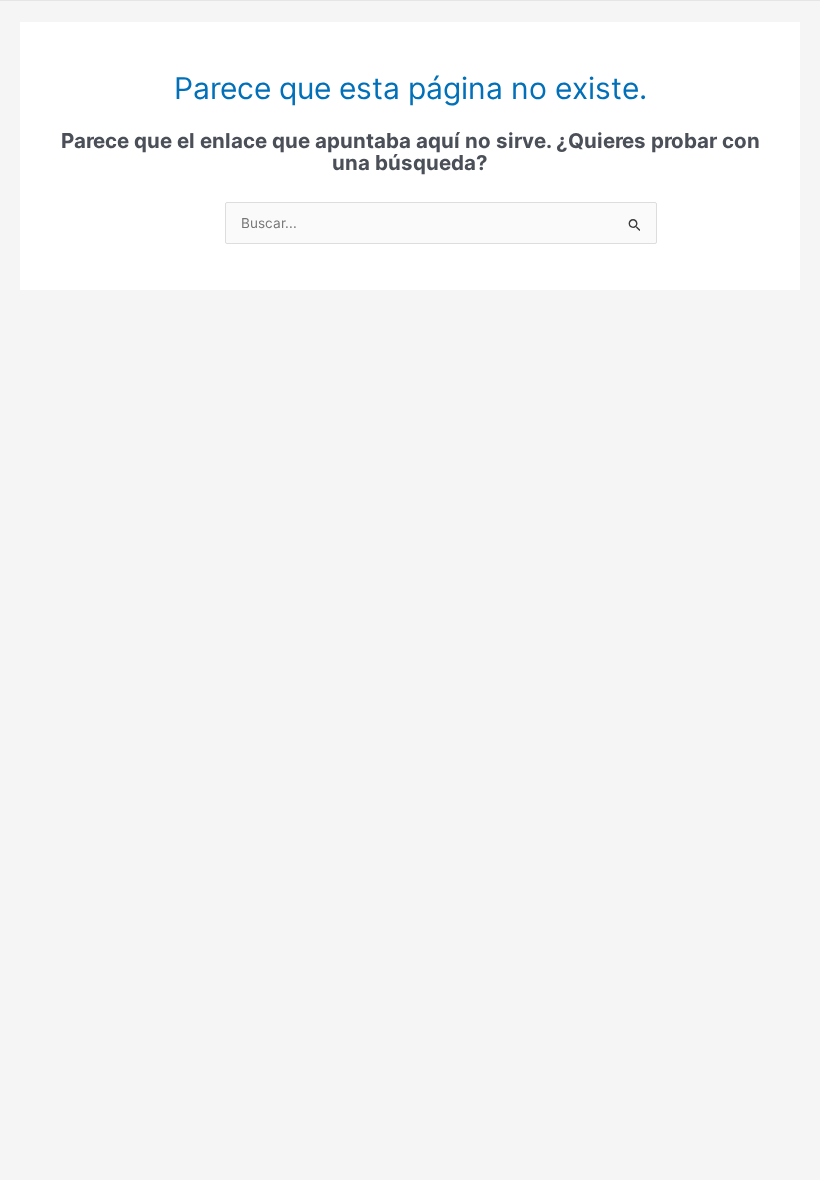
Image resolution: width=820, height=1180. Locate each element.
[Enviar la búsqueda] (635, 225)
